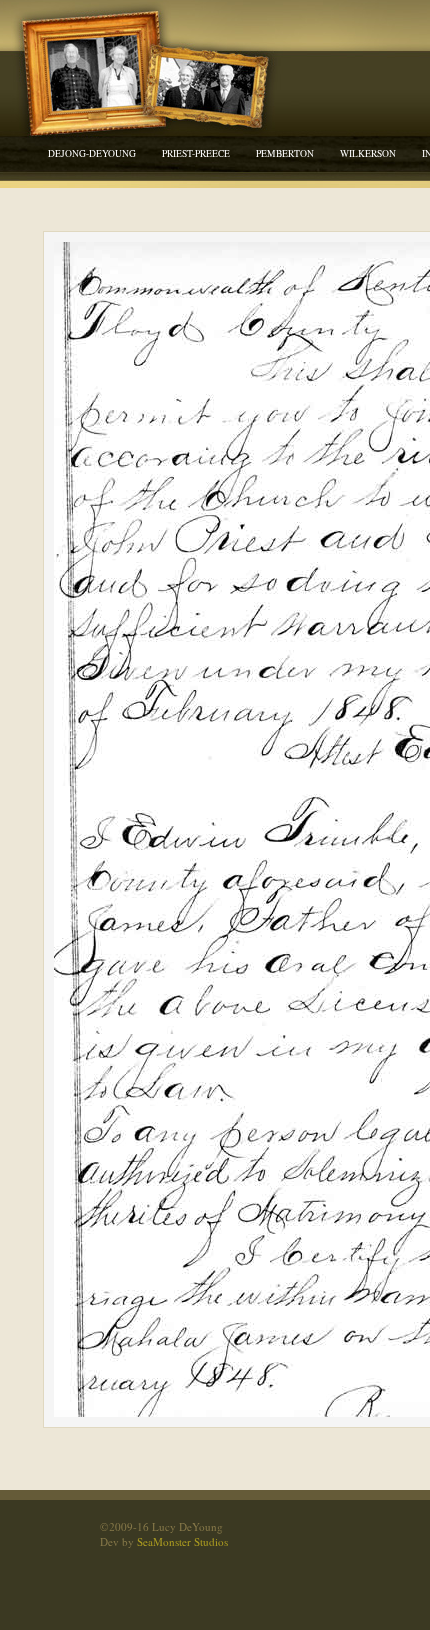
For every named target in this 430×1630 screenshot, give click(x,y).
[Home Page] (150, 97)
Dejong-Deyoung (92, 153)
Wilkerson (368, 153)
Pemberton (285, 153)
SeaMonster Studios (182, 1541)
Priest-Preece (196, 153)
